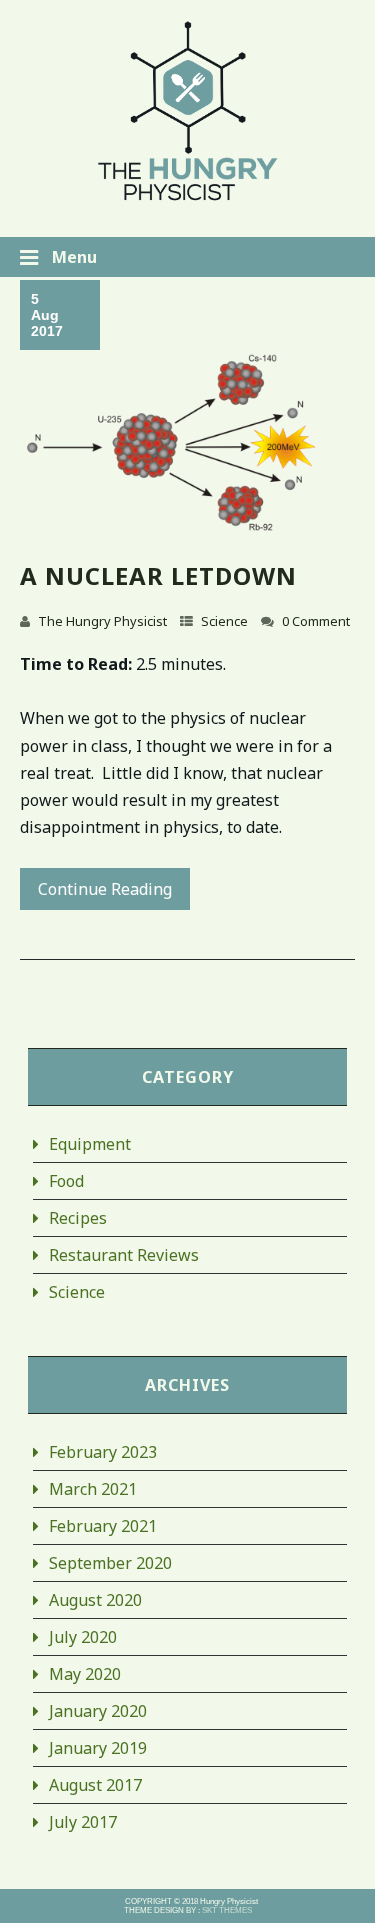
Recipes (78, 1218)
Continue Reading (105, 889)
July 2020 (83, 1637)
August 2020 (95, 1600)
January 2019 (98, 1748)
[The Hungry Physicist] (188, 198)
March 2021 (93, 1489)
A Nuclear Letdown (158, 575)
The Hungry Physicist (102, 621)
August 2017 (95, 1785)
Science (224, 621)
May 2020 (85, 1674)
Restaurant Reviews (124, 1255)
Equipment (90, 1144)
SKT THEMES (227, 1910)
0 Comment (316, 621)
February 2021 (103, 1526)
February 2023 (103, 1452)
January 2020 (98, 1711)
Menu (72, 257)
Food (66, 1181)
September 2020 (110, 1563)
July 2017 (83, 1822)
